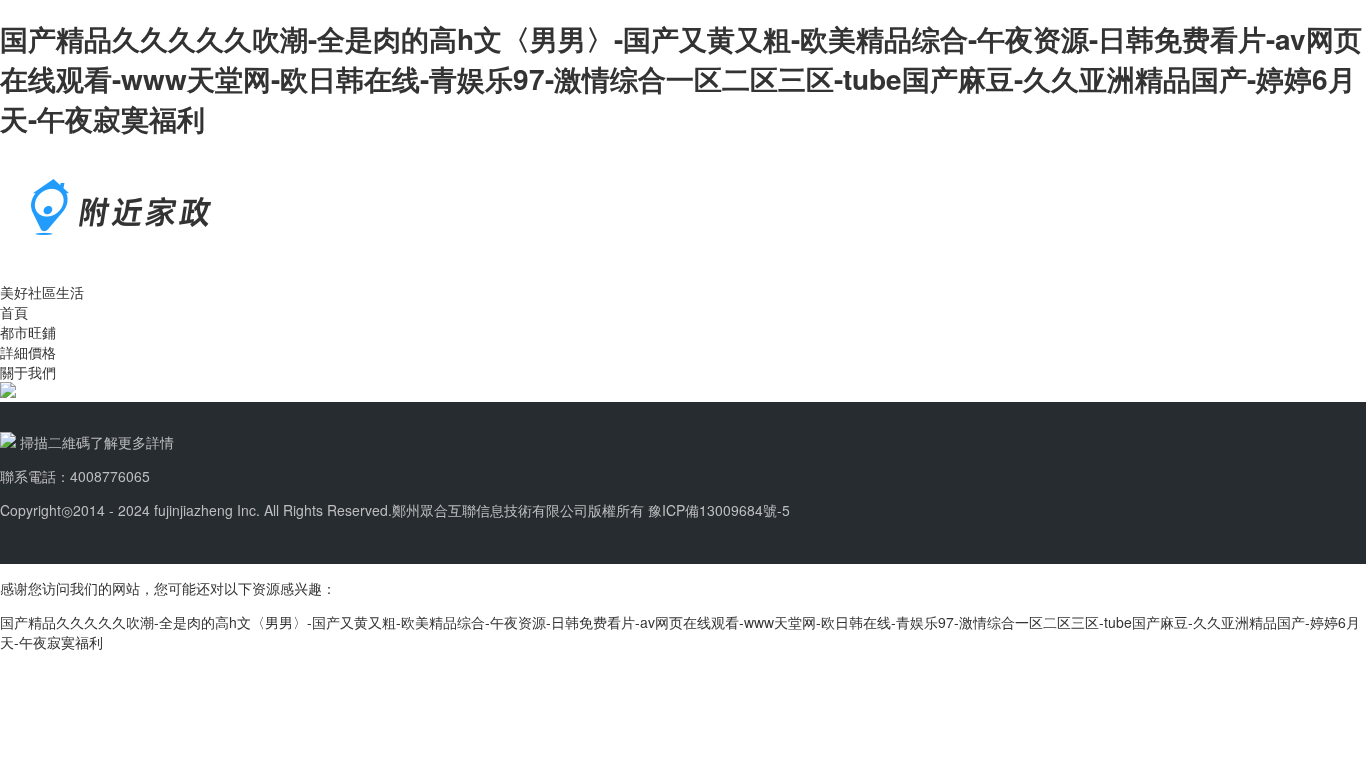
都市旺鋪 (28, 332)
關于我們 (28, 372)
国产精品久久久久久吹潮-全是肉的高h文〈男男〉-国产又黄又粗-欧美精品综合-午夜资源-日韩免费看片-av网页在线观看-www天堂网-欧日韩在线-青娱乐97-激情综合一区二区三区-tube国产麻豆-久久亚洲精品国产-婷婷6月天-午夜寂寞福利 (681, 78)
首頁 (14, 312)
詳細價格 (28, 352)
